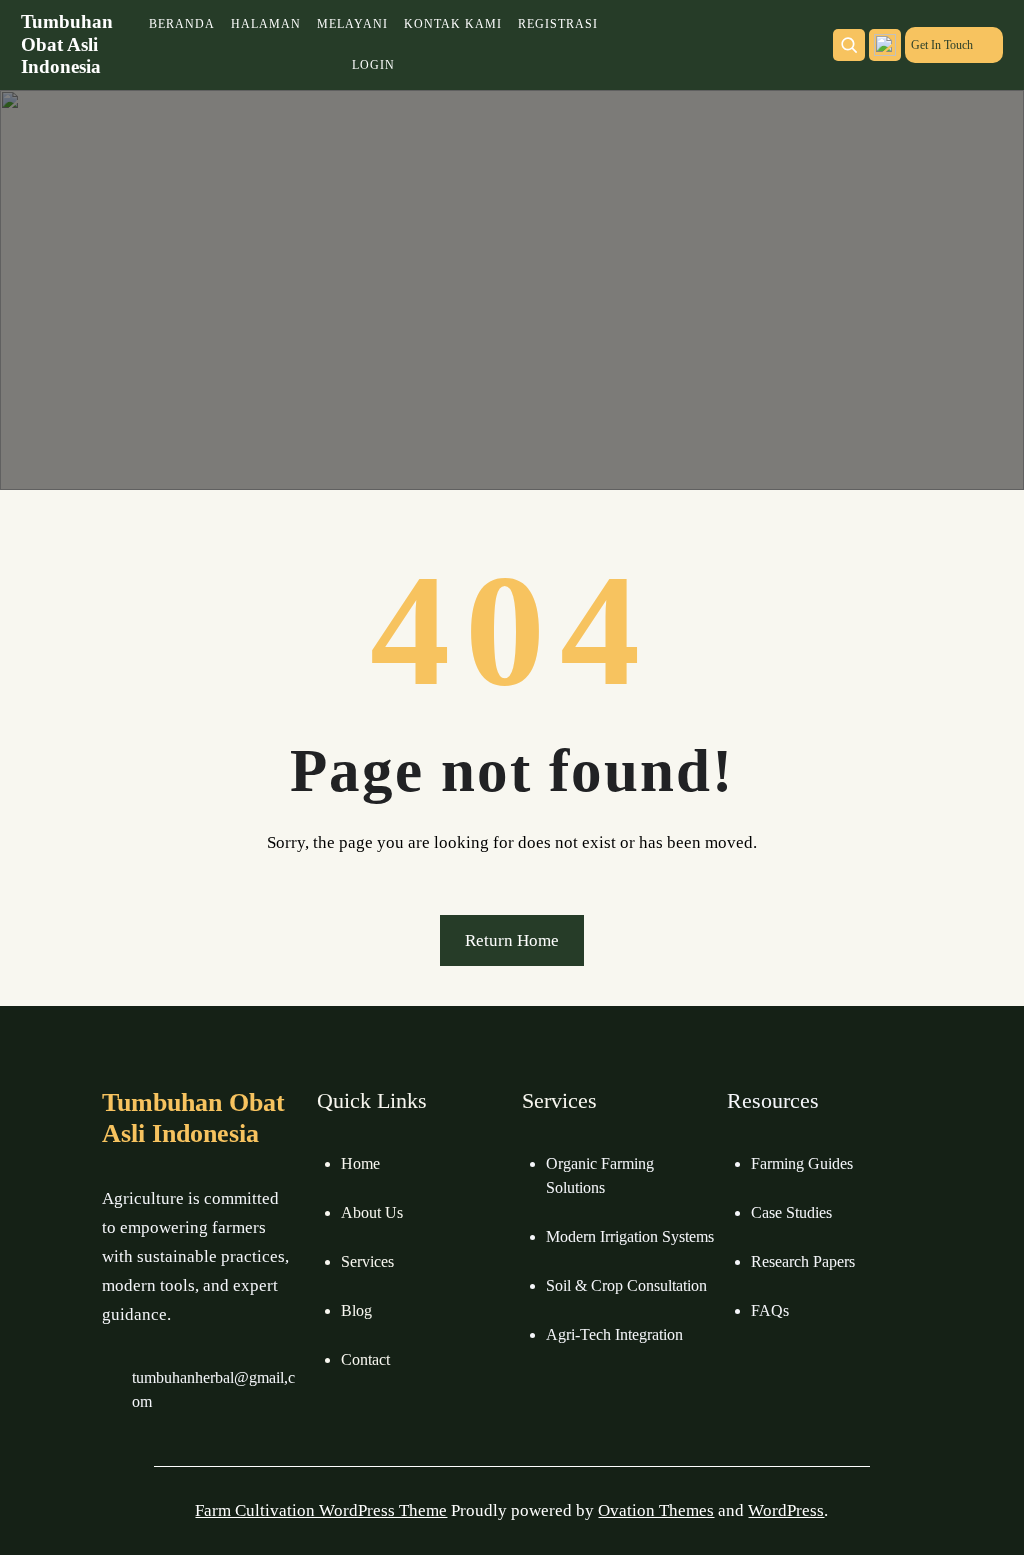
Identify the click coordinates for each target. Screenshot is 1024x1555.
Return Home (512, 940)
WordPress (786, 1510)
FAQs (770, 1310)
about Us (372, 1212)
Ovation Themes (656, 1510)
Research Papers (803, 1261)
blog (356, 1310)
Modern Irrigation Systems (630, 1236)
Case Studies (791, 1212)
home (360, 1163)
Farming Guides (802, 1163)
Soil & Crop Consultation (626, 1285)
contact (365, 1359)
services (367, 1261)
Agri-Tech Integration (614, 1334)
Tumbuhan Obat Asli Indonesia (67, 44)
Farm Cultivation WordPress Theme (321, 1510)
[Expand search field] (849, 45)
